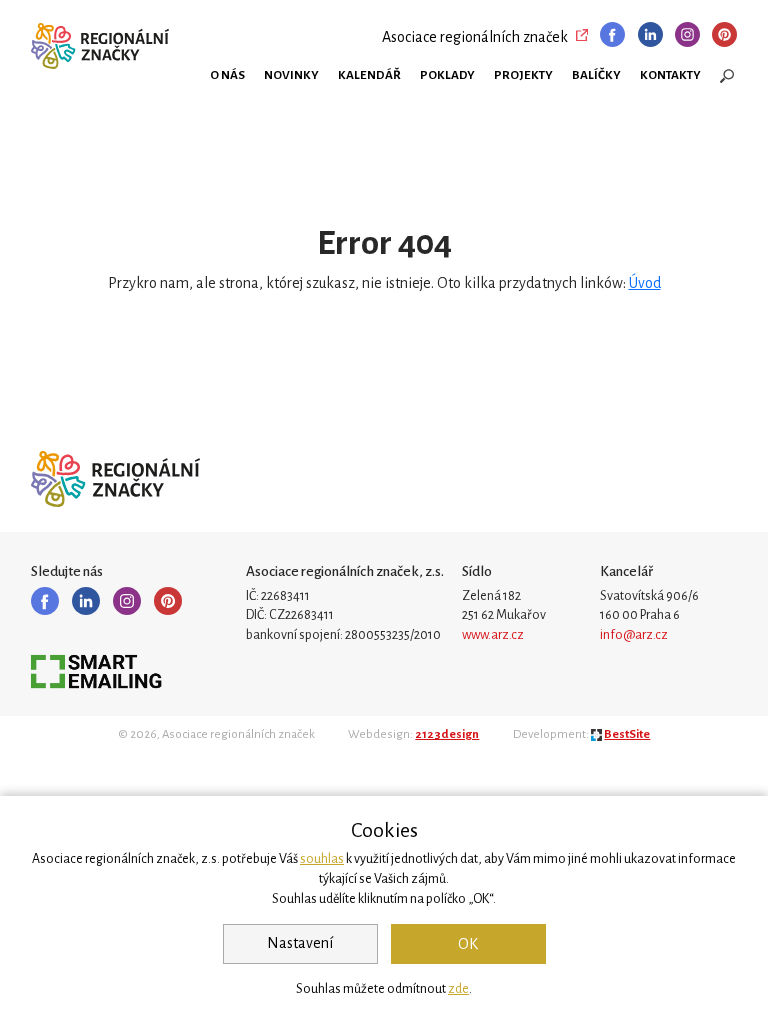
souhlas (322, 859)
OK (468, 944)
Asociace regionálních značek (475, 37)
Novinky (291, 75)
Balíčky (596, 75)
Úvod (645, 283)
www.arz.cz (493, 635)
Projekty (523, 75)
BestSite (627, 734)
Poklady (447, 75)
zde (458, 989)
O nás (227, 75)
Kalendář (369, 75)
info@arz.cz (634, 635)
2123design (447, 734)
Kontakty (670, 75)
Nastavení (300, 943)
